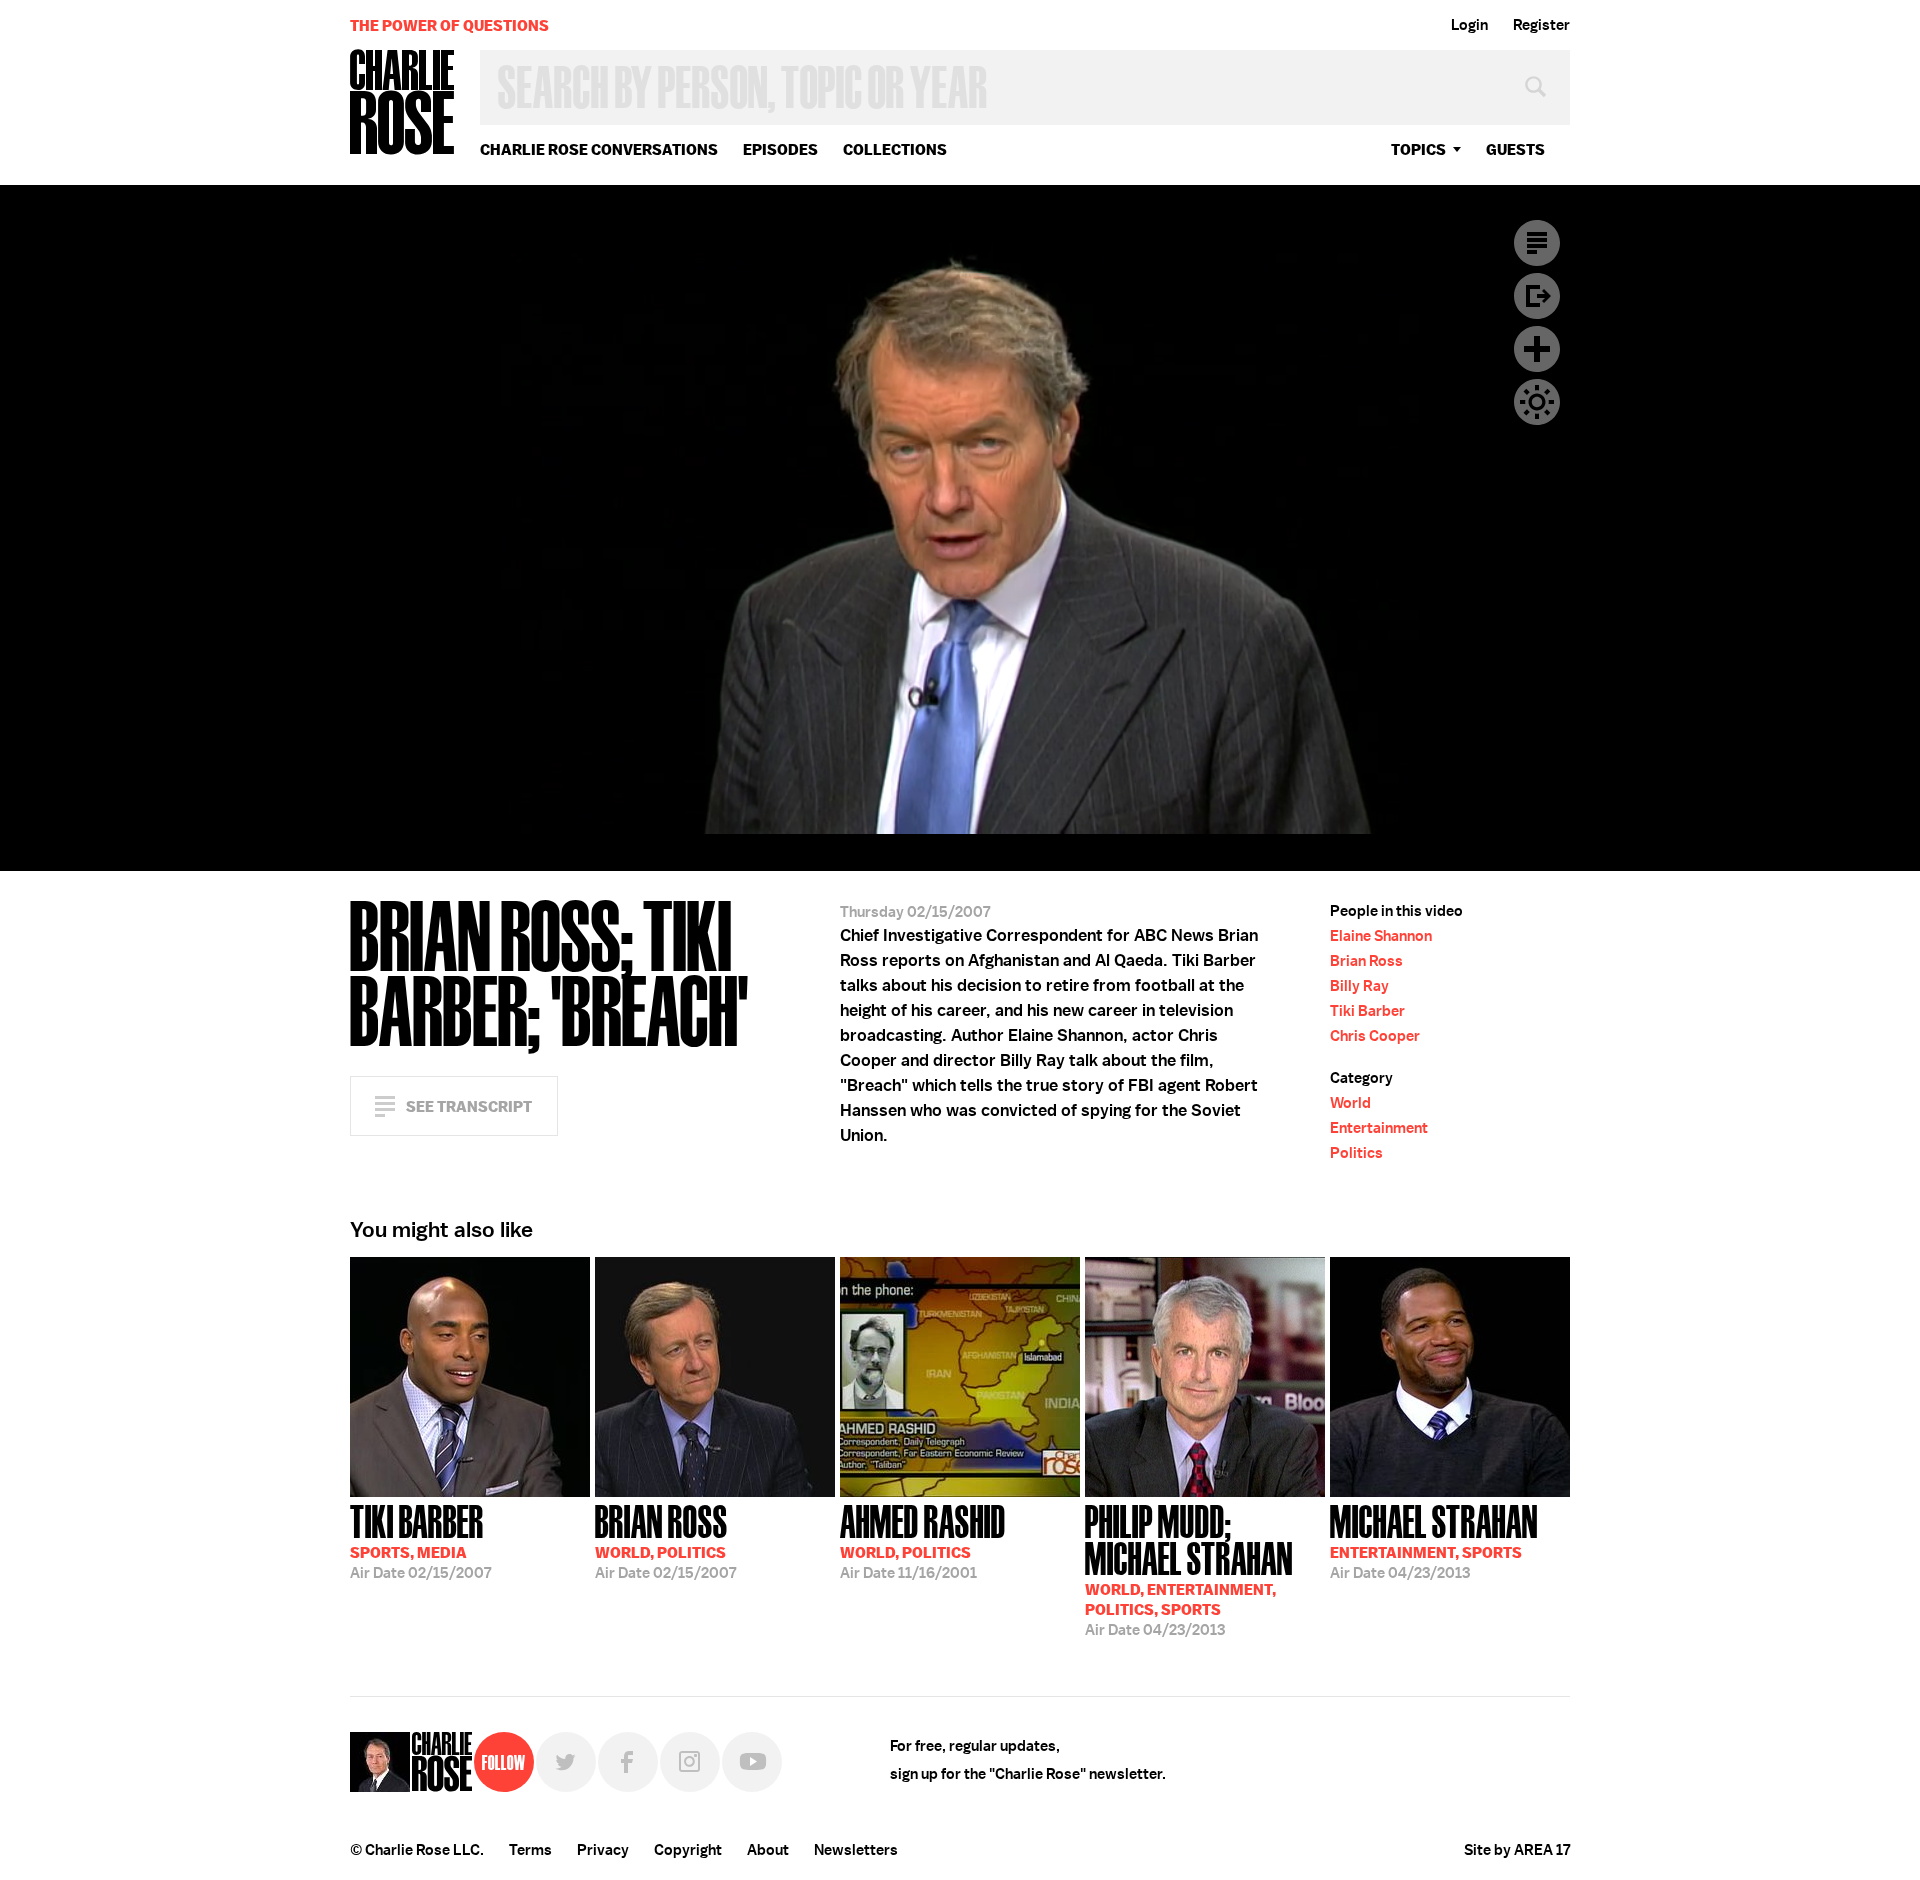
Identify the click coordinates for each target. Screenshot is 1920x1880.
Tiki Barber (1367, 1011)
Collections (895, 149)
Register (1541, 25)
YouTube (752, 1762)
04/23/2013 (1189, 1568)
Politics (1356, 1153)
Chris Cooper (1375, 1036)
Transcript (1537, 243)
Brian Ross (1366, 961)
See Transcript (469, 1106)
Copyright (688, 1850)
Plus (1537, 349)
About (768, 1850)
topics (1418, 149)
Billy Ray (1359, 986)
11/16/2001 (923, 1540)
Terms (530, 1850)
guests (1515, 149)
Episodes (780, 149)
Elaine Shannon (1381, 936)
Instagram (690, 1762)
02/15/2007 (420, 1540)
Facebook (628, 1762)
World (1350, 1103)
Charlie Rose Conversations (599, 149)
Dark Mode (1537, 402)
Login (1469, 25)
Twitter (566, 1762)
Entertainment (1379, 1128)
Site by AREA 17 (1517, 1850)
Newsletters (856, 1850)
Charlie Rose (403, 103)
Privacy (603, 1850)
